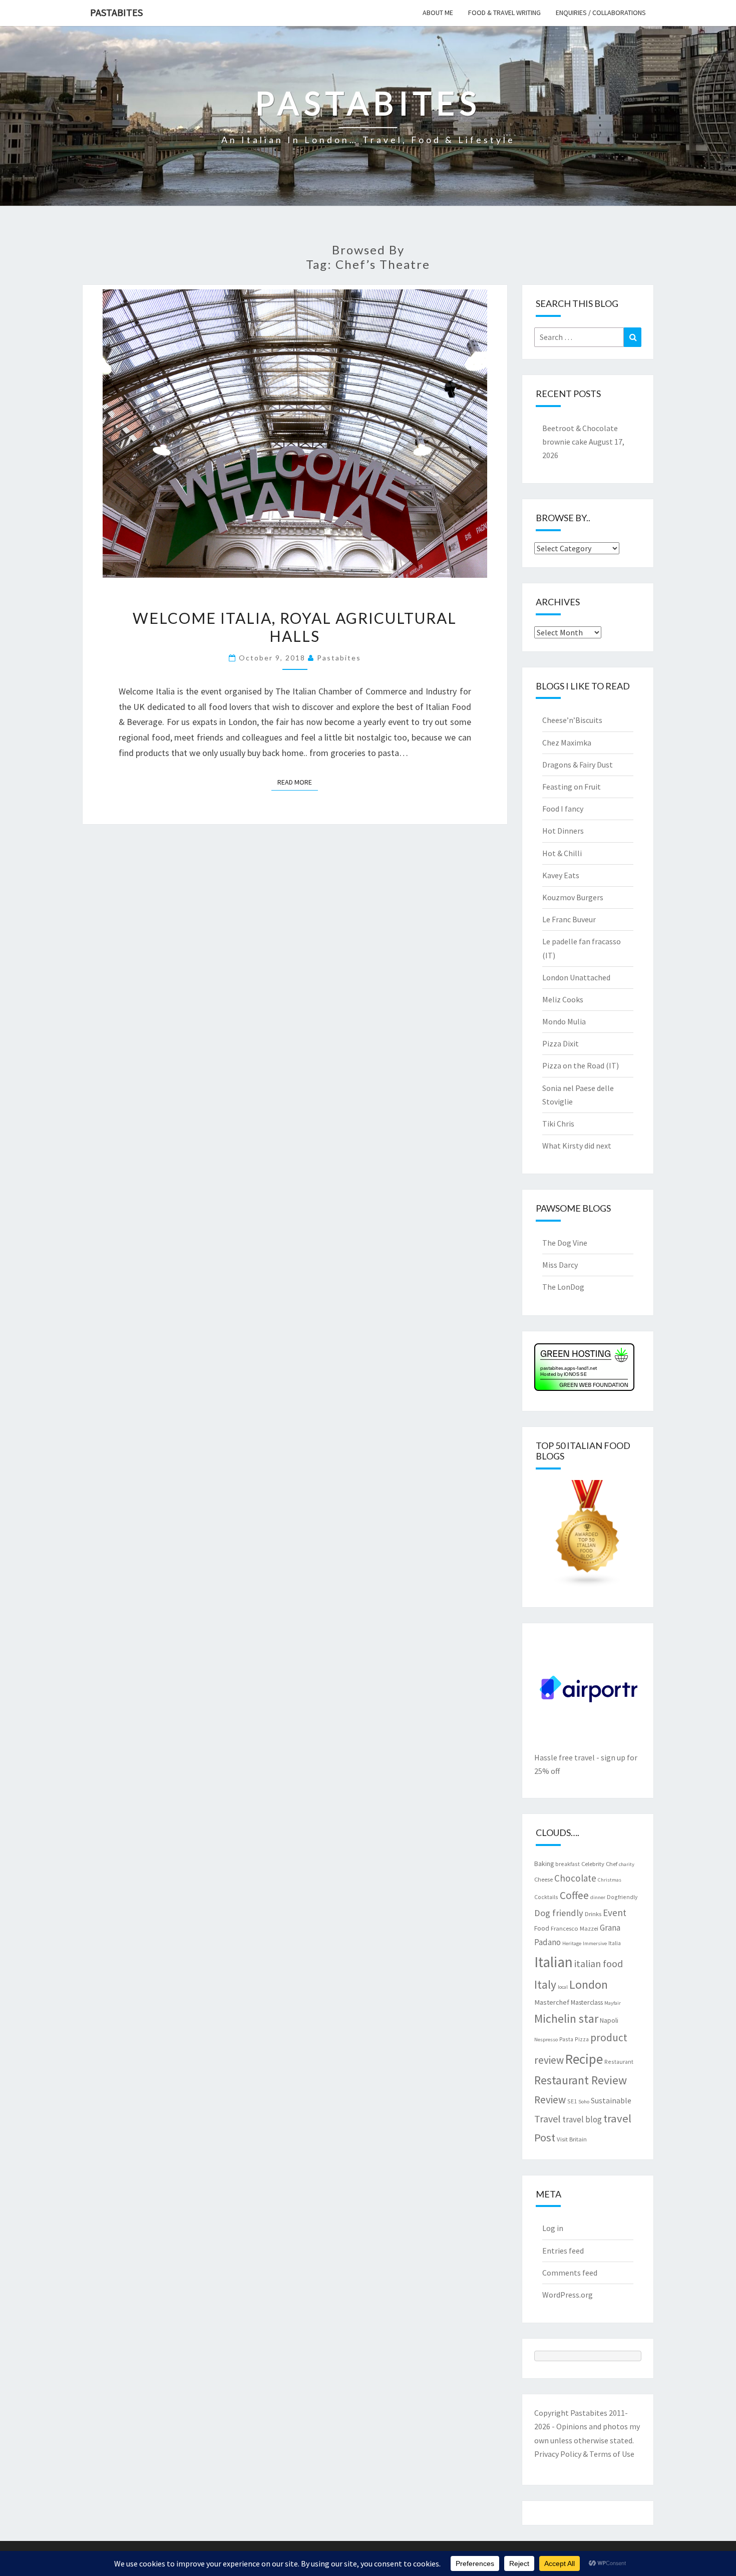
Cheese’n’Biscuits (572, 720)
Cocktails (546, 1897)
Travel (547, 2119)
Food (542, 1928)
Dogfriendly (622, 1897)
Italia (615, 1943)
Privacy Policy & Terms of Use (584, 2454)
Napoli (609, 2020)
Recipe (584, 2059)
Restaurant (619, 2062)
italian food (599, 1963)
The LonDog (563, 1287)
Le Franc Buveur (569, 919)
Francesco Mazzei (575, 1928)
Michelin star (566, 2018)
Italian (554, 1962)
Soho (584, 2102)
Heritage (572, 1943)
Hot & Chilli (562, 853)
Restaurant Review (581, 2080)
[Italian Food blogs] (588, 1537)
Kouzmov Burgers (573, 897)
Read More (298, 782)
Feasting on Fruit (572, 787)
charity (627, 1864)
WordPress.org (568, 2295)
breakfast (568, 1864)
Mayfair (613, 2003)
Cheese (543, 1879)
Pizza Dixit (561, 1043)
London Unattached (576, 977)
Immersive (595, 1943)
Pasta (566, 2039)
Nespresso (546, 2040)
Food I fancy (563, 809)
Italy (545, 1984)
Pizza (582, 2039)
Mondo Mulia (564, 1021)
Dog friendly (559, 1913)
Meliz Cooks (563, 999)
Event (615, 1913)
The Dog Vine (565, 1243)
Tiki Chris (558, 1124)
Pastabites (116, 12)
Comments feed (570, 2273)
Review (550, 2100)
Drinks (593, 1914)
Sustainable (611, 2100)
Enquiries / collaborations (601, 13)
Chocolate (575, 1878)
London (589, 1984)
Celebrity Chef (599, 1864)
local (563, 1987)
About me (438, 13)
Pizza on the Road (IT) (581, 1065)
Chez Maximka (567, 743)
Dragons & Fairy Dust (578, 765)
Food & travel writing (504, 13)
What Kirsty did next (577, 1146)
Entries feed (563, 2251)
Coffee (574, 1895)
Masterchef (552, 2002)
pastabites (339, 658)
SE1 (572, 2101)
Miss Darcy (560, 1265)
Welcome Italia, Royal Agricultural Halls (295, 627)
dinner (598, 1897)
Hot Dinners (563, 831)
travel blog (582, 2119)
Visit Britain (572, 2139)
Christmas (610, 1880)
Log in (553, 2228)
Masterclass (587, 2002)
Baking (544, 1864)
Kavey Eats (561, 875)
